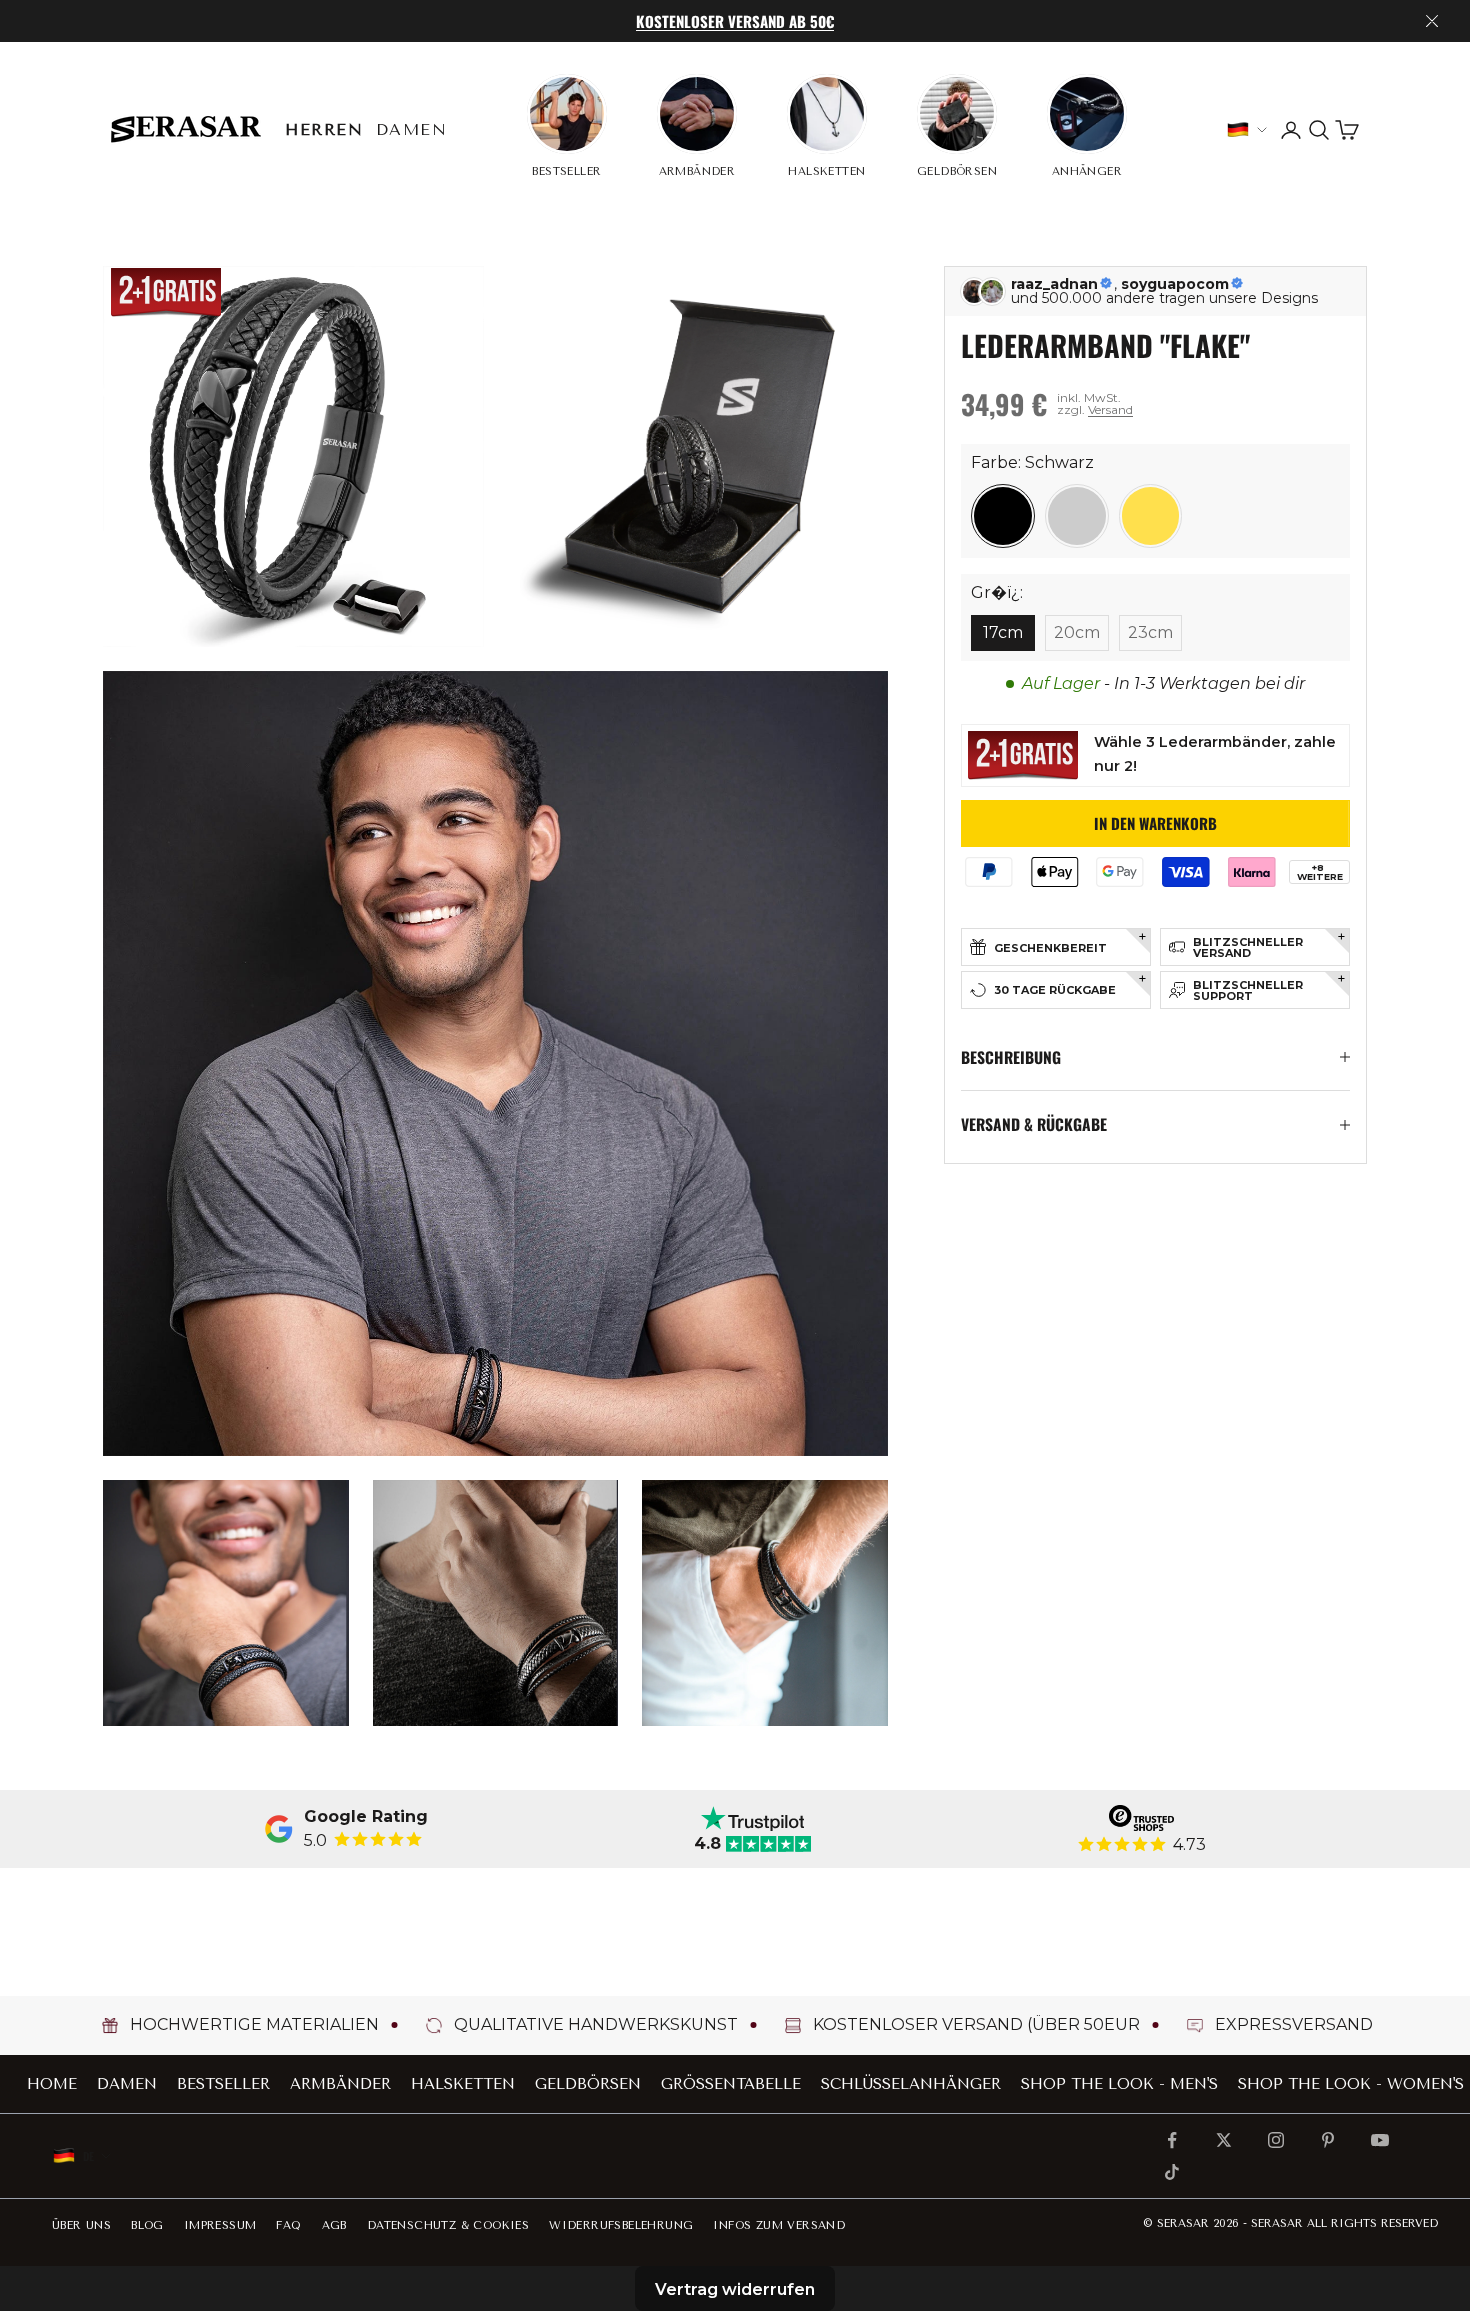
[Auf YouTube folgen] (1380, 2140)
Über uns (81, 2225)
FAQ (288, 2225)
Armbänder (340, 2084)
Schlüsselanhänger (911, 2084)
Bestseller (223, 2084)
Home (52, 2084)
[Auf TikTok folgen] (1172, 2172)
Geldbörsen (588, 2084)
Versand (1110, 409)
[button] (1003, 516)
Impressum (220, 2225)
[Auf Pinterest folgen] (1328, 2140)
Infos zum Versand (779, 2225)
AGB (334, 2225)
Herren (324, 129)
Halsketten (463, 2084)
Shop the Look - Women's (1351, 2084)
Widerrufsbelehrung (621, 2225)
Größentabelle (731, 2084)
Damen (412, 129)
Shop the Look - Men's (1119, 2084)
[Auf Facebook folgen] (1172, 2140)
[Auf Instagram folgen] (1276, 2140)
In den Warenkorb (1155, 823)
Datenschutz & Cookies (448, 2225)
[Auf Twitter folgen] (1224, 2140)
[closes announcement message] (1432, 21)
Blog (147, 2225)
